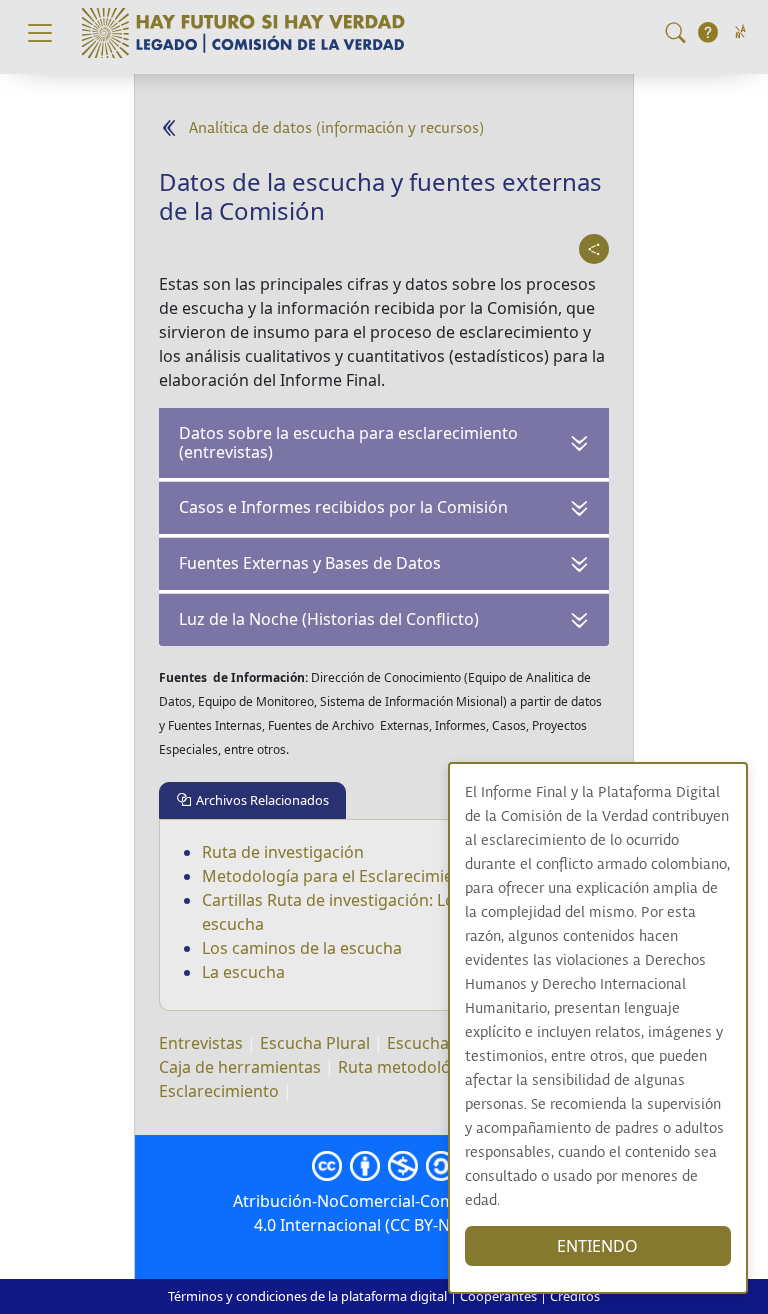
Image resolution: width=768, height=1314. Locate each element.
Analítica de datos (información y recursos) (336, 128)
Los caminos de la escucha (302, 948)
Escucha (418, 1043)
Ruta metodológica (410, 1067)
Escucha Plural (315, 1043)
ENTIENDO (597, 1246)
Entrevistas (201, 1043)
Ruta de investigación (283, 852)
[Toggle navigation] (40, 33)
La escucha (243, 972)
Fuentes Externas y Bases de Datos (310, 563)
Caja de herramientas (240, 1067)
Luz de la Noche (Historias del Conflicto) (329, 619)
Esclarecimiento (219, 1091)
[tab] (252, 800)
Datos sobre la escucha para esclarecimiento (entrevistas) (348, 442)
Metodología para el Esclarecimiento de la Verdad (390, 876)
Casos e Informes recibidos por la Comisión (343, 507)
